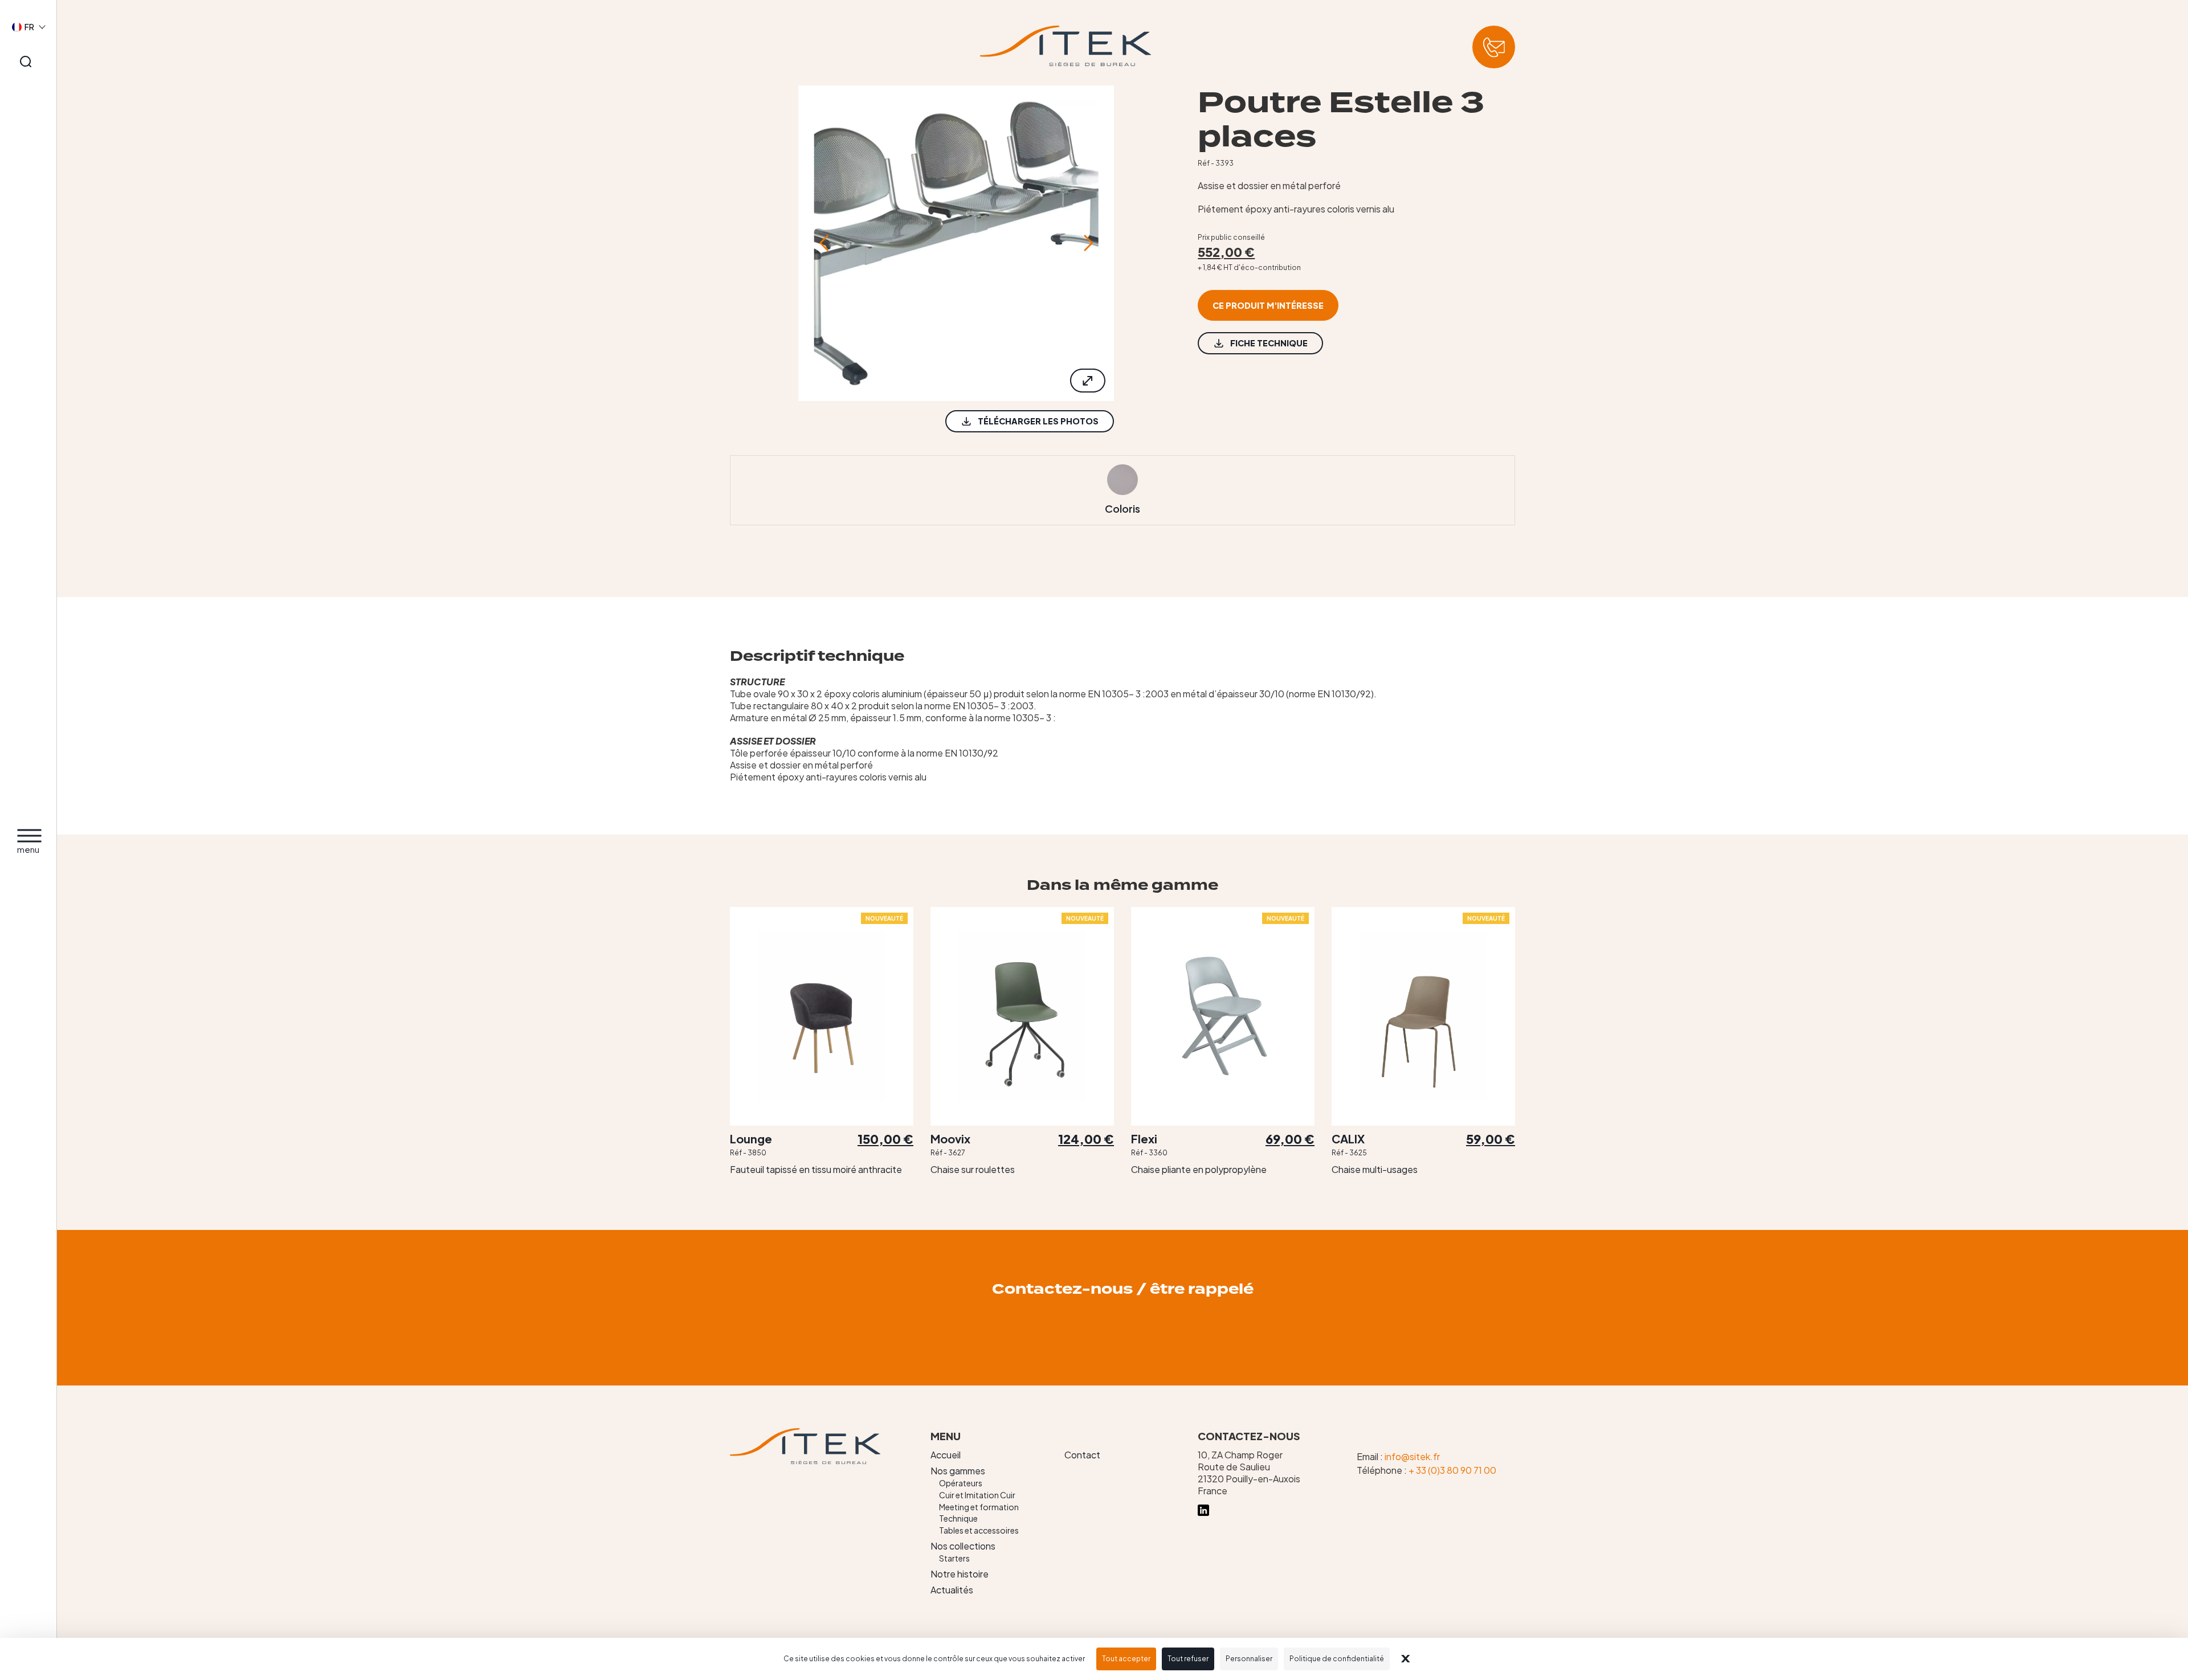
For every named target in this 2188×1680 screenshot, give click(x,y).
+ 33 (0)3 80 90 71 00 (1452, 1470)
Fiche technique (1269, 343)
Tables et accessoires (979, 1530)
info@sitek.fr (1412, 1456)
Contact (1082, 1455)
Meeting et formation (979, 1507)
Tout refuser (1188, 1659)
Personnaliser (1249, 1659)
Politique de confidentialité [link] (1337, 1659)
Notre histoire (960, 1574)
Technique (958, 1518)
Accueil (946, 1455)
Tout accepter (1126, 1659)
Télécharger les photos (1038, 421)
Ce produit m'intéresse (1268, 305)
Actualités (952, 1590)
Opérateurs (961, 1483)
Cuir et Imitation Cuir (977, 1495)
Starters (954, 1558)
